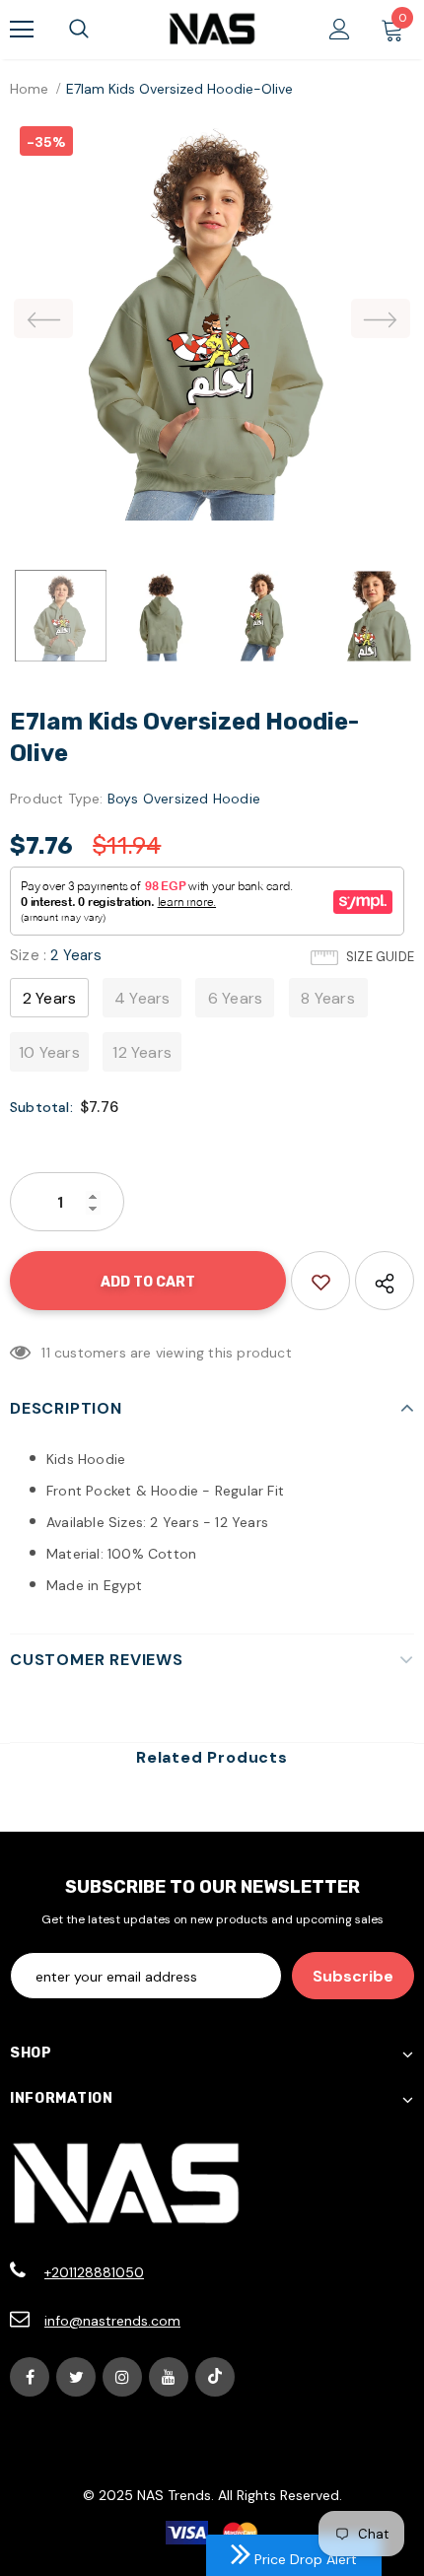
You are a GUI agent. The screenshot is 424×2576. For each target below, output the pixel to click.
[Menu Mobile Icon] (22, 30)
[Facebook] (30, 2377)
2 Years (49, 998)
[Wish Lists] (320, 1281)
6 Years (235, 998)
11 (45, 1353)
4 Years (142, 998)
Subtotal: (41, 1107)
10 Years (49, 1052)
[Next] (381, 318)
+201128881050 (94, 2272)
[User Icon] (340, 29)
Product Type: (57, 799)
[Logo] (212, 29)
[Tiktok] (215, 2377)
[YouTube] (169, 2377)
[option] (212, 318)
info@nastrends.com (112, 2321)
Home (29, 89)
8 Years (327, 998)
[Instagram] (122, 2377)
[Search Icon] (79, 30)
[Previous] (43, 318)
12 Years (142, 1052)
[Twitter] (76, 2377)
